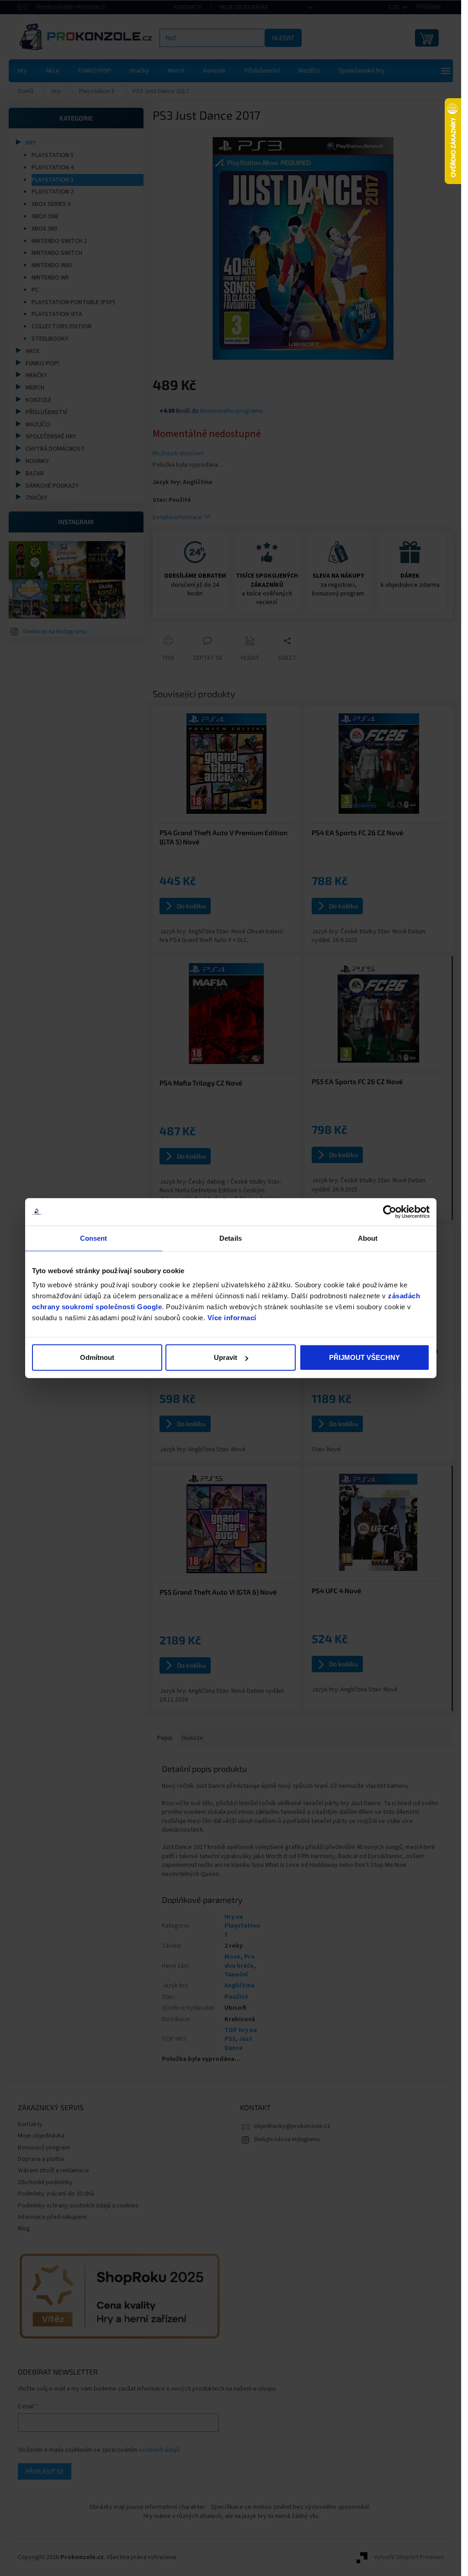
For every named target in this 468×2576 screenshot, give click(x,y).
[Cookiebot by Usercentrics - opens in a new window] (390, 1212)
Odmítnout (97, 1357)
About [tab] (368, 1238)
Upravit (226, 1357)
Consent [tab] (94, 1238)
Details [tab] (231, 1238)
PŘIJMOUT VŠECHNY (364, 1357)
